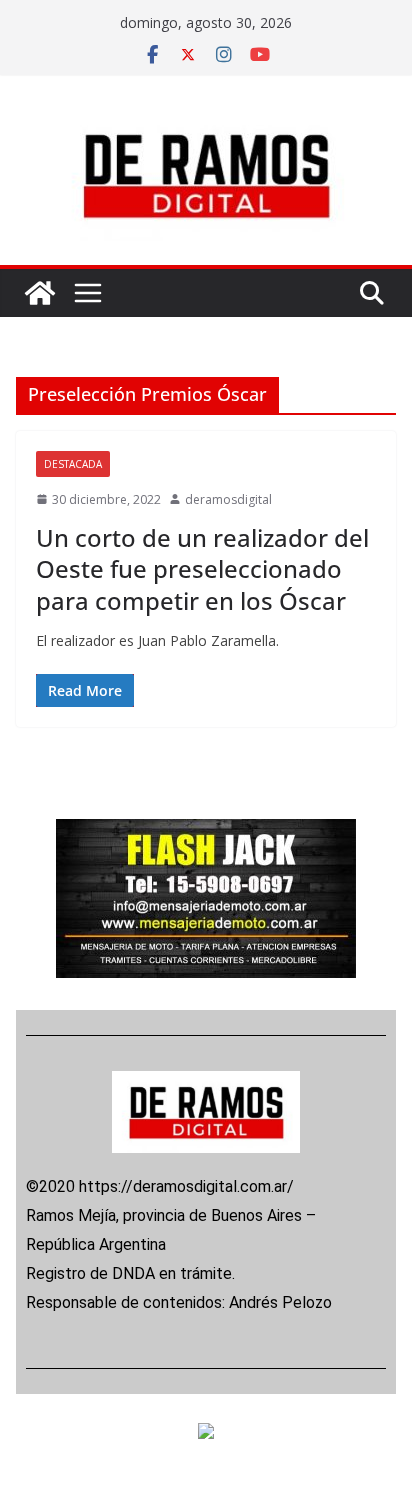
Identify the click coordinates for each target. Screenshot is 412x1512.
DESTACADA (73, 464)
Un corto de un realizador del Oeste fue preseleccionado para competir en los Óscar (202, 568)
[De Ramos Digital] (40, 293)
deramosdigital (228, 499)
